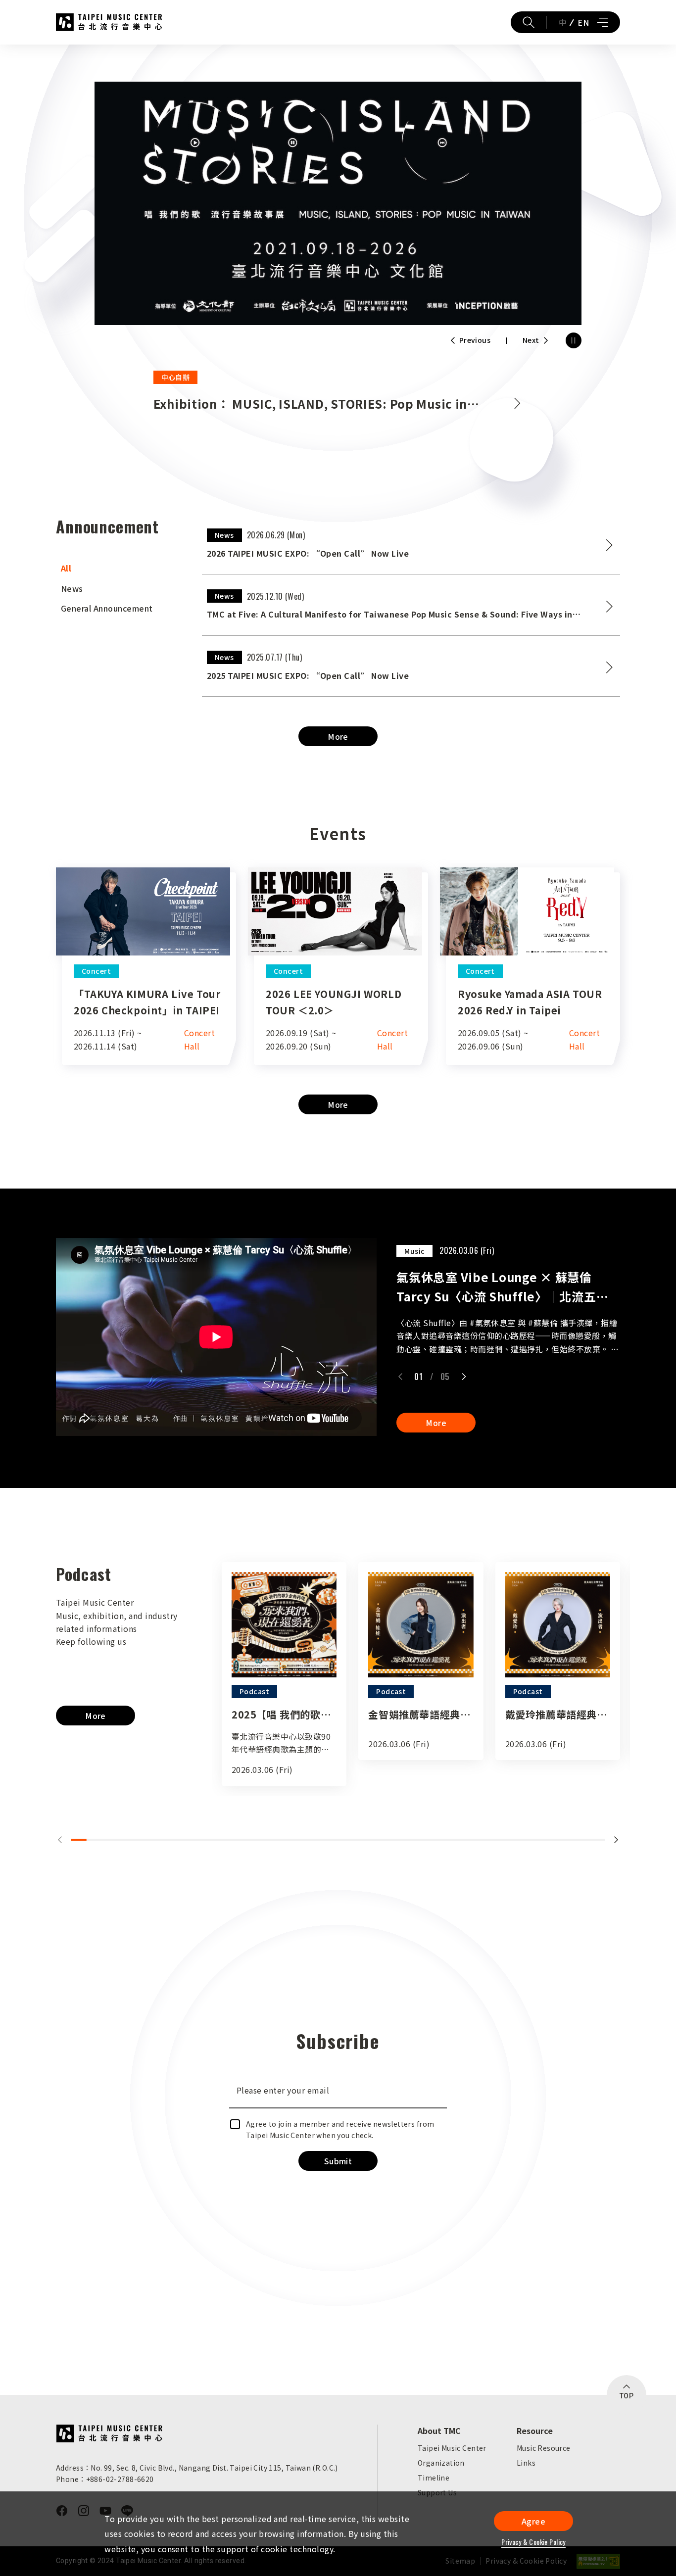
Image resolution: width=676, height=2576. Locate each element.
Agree (533, 2521)
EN (583, 22)
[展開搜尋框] (529, 22)
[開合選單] (602, 22)
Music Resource (544, 2448)
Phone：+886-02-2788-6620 (105, 2479)
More (338, 736)
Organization (441, 2463)
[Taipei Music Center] (109, 2433)
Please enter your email (283, 2090)
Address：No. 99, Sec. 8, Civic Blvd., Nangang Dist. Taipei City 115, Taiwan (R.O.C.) (197, 2468)
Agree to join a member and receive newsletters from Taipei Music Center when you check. (340, 2129)
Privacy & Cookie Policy (533, 2542)
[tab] (119, 568)
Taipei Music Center (109, 22)
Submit (338, 2161)
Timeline (434, 2478)
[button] (400, 1377)
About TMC (439, 2431)
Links (526, 2463)
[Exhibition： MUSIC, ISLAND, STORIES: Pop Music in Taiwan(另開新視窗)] (338, 203)
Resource (535, 2431)
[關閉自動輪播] (574, 340)
